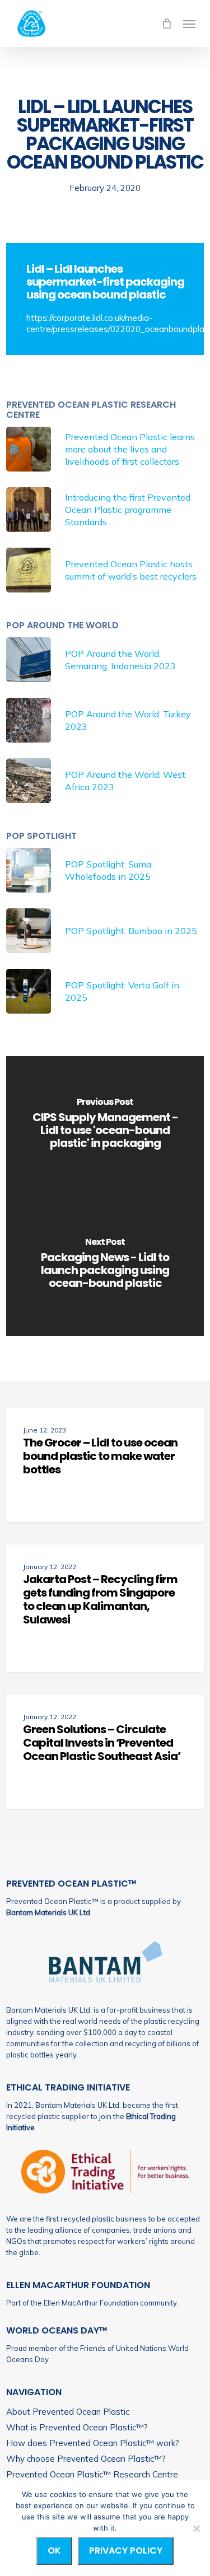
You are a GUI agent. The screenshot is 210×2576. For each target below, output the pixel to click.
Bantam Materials (36, 1912)
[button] (189, 24)
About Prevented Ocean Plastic (68, 2412)
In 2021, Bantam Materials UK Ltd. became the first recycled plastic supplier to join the (92, 2116)
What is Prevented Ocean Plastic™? (77, 2427)
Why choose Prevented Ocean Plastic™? (86, 2459)
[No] (196, 2528)
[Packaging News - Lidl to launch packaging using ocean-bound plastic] (105, 1266)
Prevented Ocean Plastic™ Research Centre (92, 2474)
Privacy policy (126, 2551)
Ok (54, 2551)
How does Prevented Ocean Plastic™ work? (93, 2443)
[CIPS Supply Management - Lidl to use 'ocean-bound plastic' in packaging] (105, 1126)
